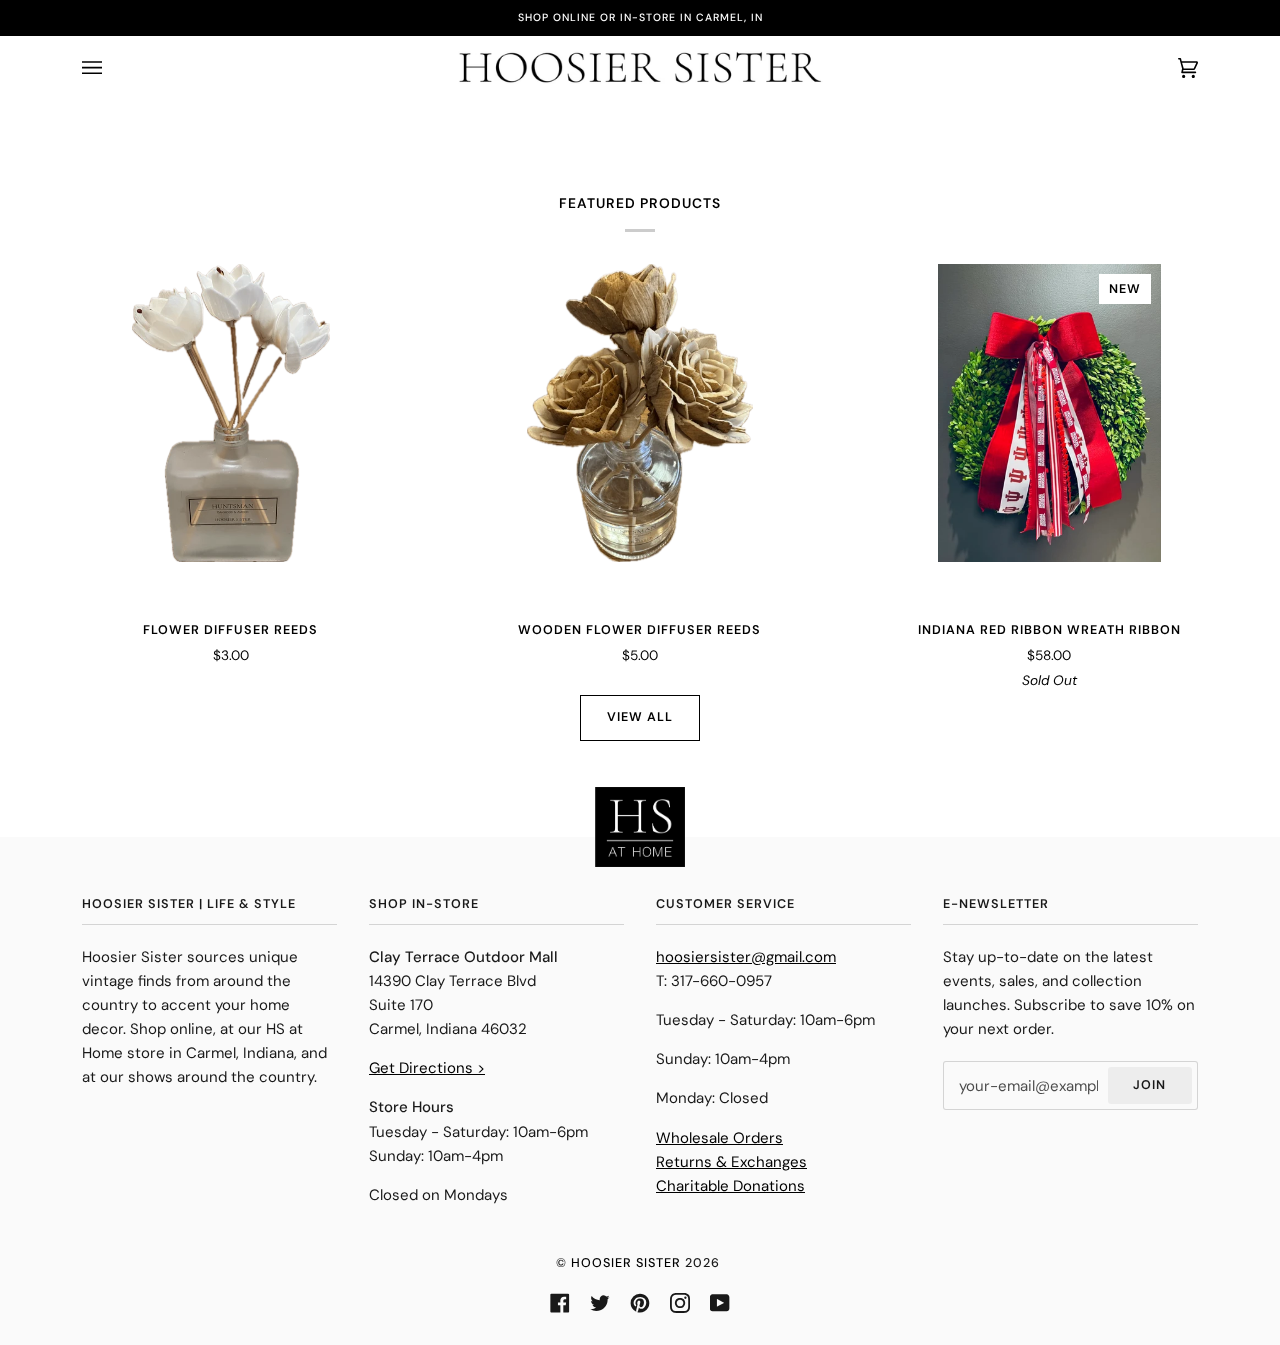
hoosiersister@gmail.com (746, 957)
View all (640, 717)
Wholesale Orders (719, 1138)
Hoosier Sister (626, 1263)
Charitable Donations (730, 1186)
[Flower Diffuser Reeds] (231, 413)
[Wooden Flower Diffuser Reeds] (640, 413)
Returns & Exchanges (731, 1162)
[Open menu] (112, 67)
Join (1149, 1085)
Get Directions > (427, 1068)
